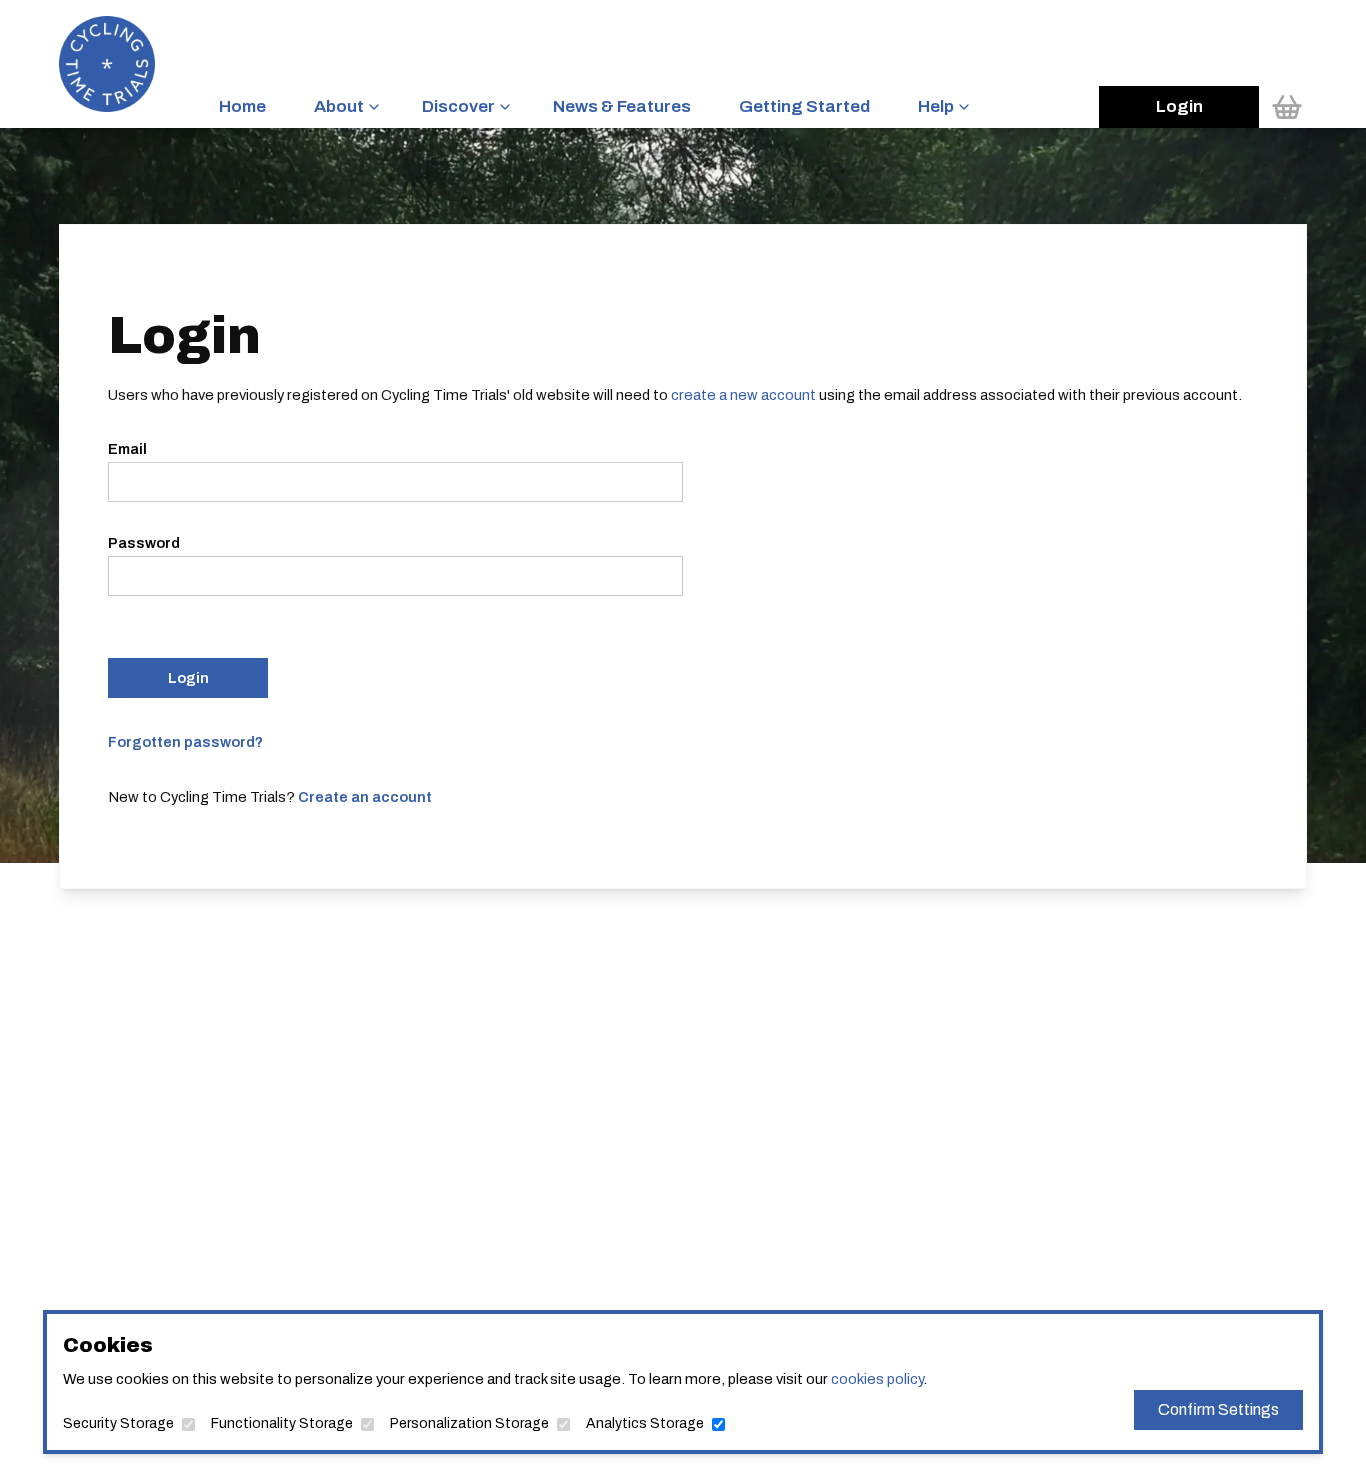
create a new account (743, 395)
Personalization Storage (469, 1423)
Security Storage (118, 1423)
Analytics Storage (645, 1423)
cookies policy (877, 1379)
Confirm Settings (1218, 1409)
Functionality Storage (282, 1423)
